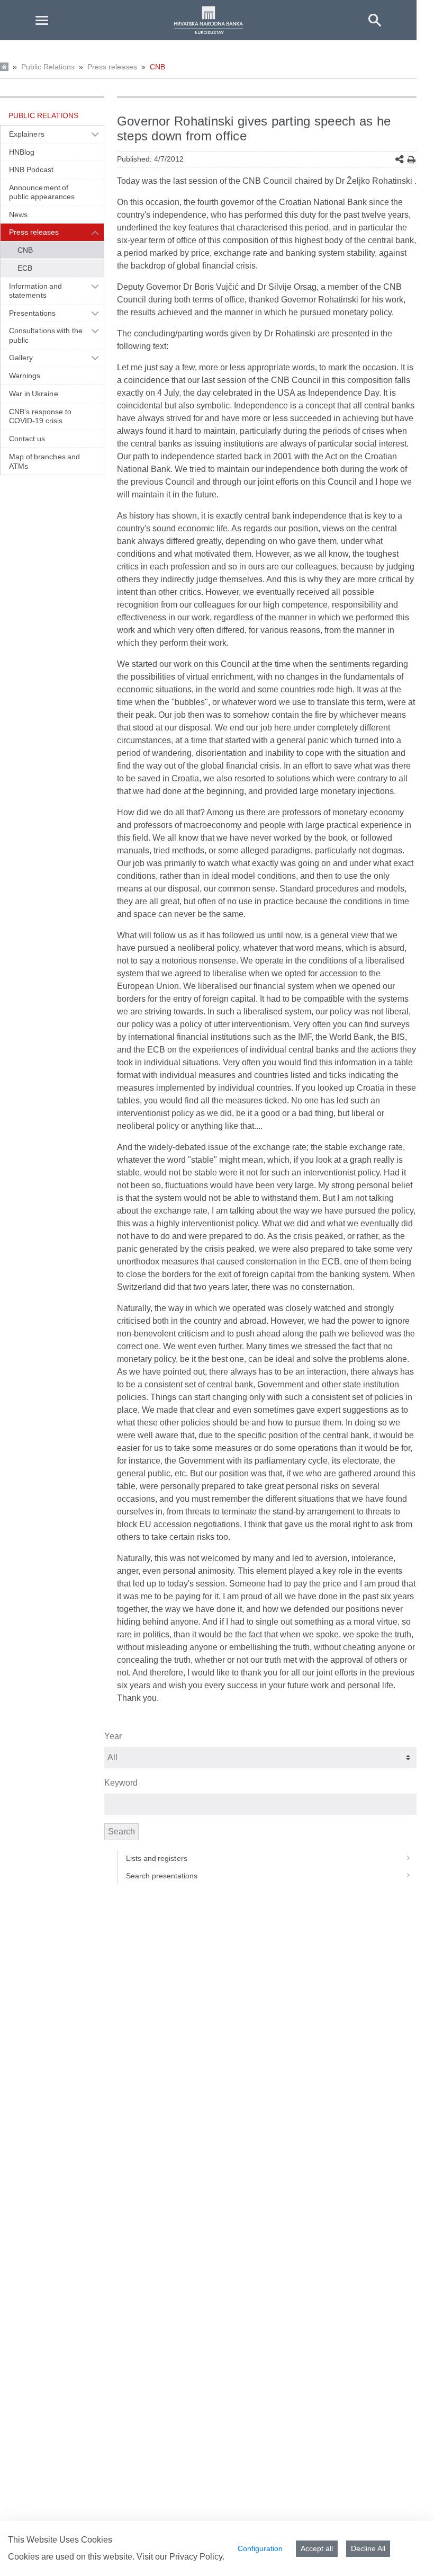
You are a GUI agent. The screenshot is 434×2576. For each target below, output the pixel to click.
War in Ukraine (34, 394)
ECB (25, 268)
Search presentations (162, 1876)
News (18, 215)
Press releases (112, 67)
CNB (157, 67)
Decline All (368, 2548)
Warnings (25, 376)
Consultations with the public (46, 335)
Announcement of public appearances (42, 192)
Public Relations (48, 67)
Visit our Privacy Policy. (180, 2557)
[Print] (412, 160)
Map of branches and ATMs (44, 461)
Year (113, 1736)
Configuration (260, 2548)
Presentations (32, 313)
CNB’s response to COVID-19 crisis (40, 416)
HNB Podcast (31, 170)
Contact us (27, 439)
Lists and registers (157, 1858)
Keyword (121, 1783)
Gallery (21, 358)
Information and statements (35, 291)
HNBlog (22, 152)
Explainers (27, 134)
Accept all (317, 2548)
